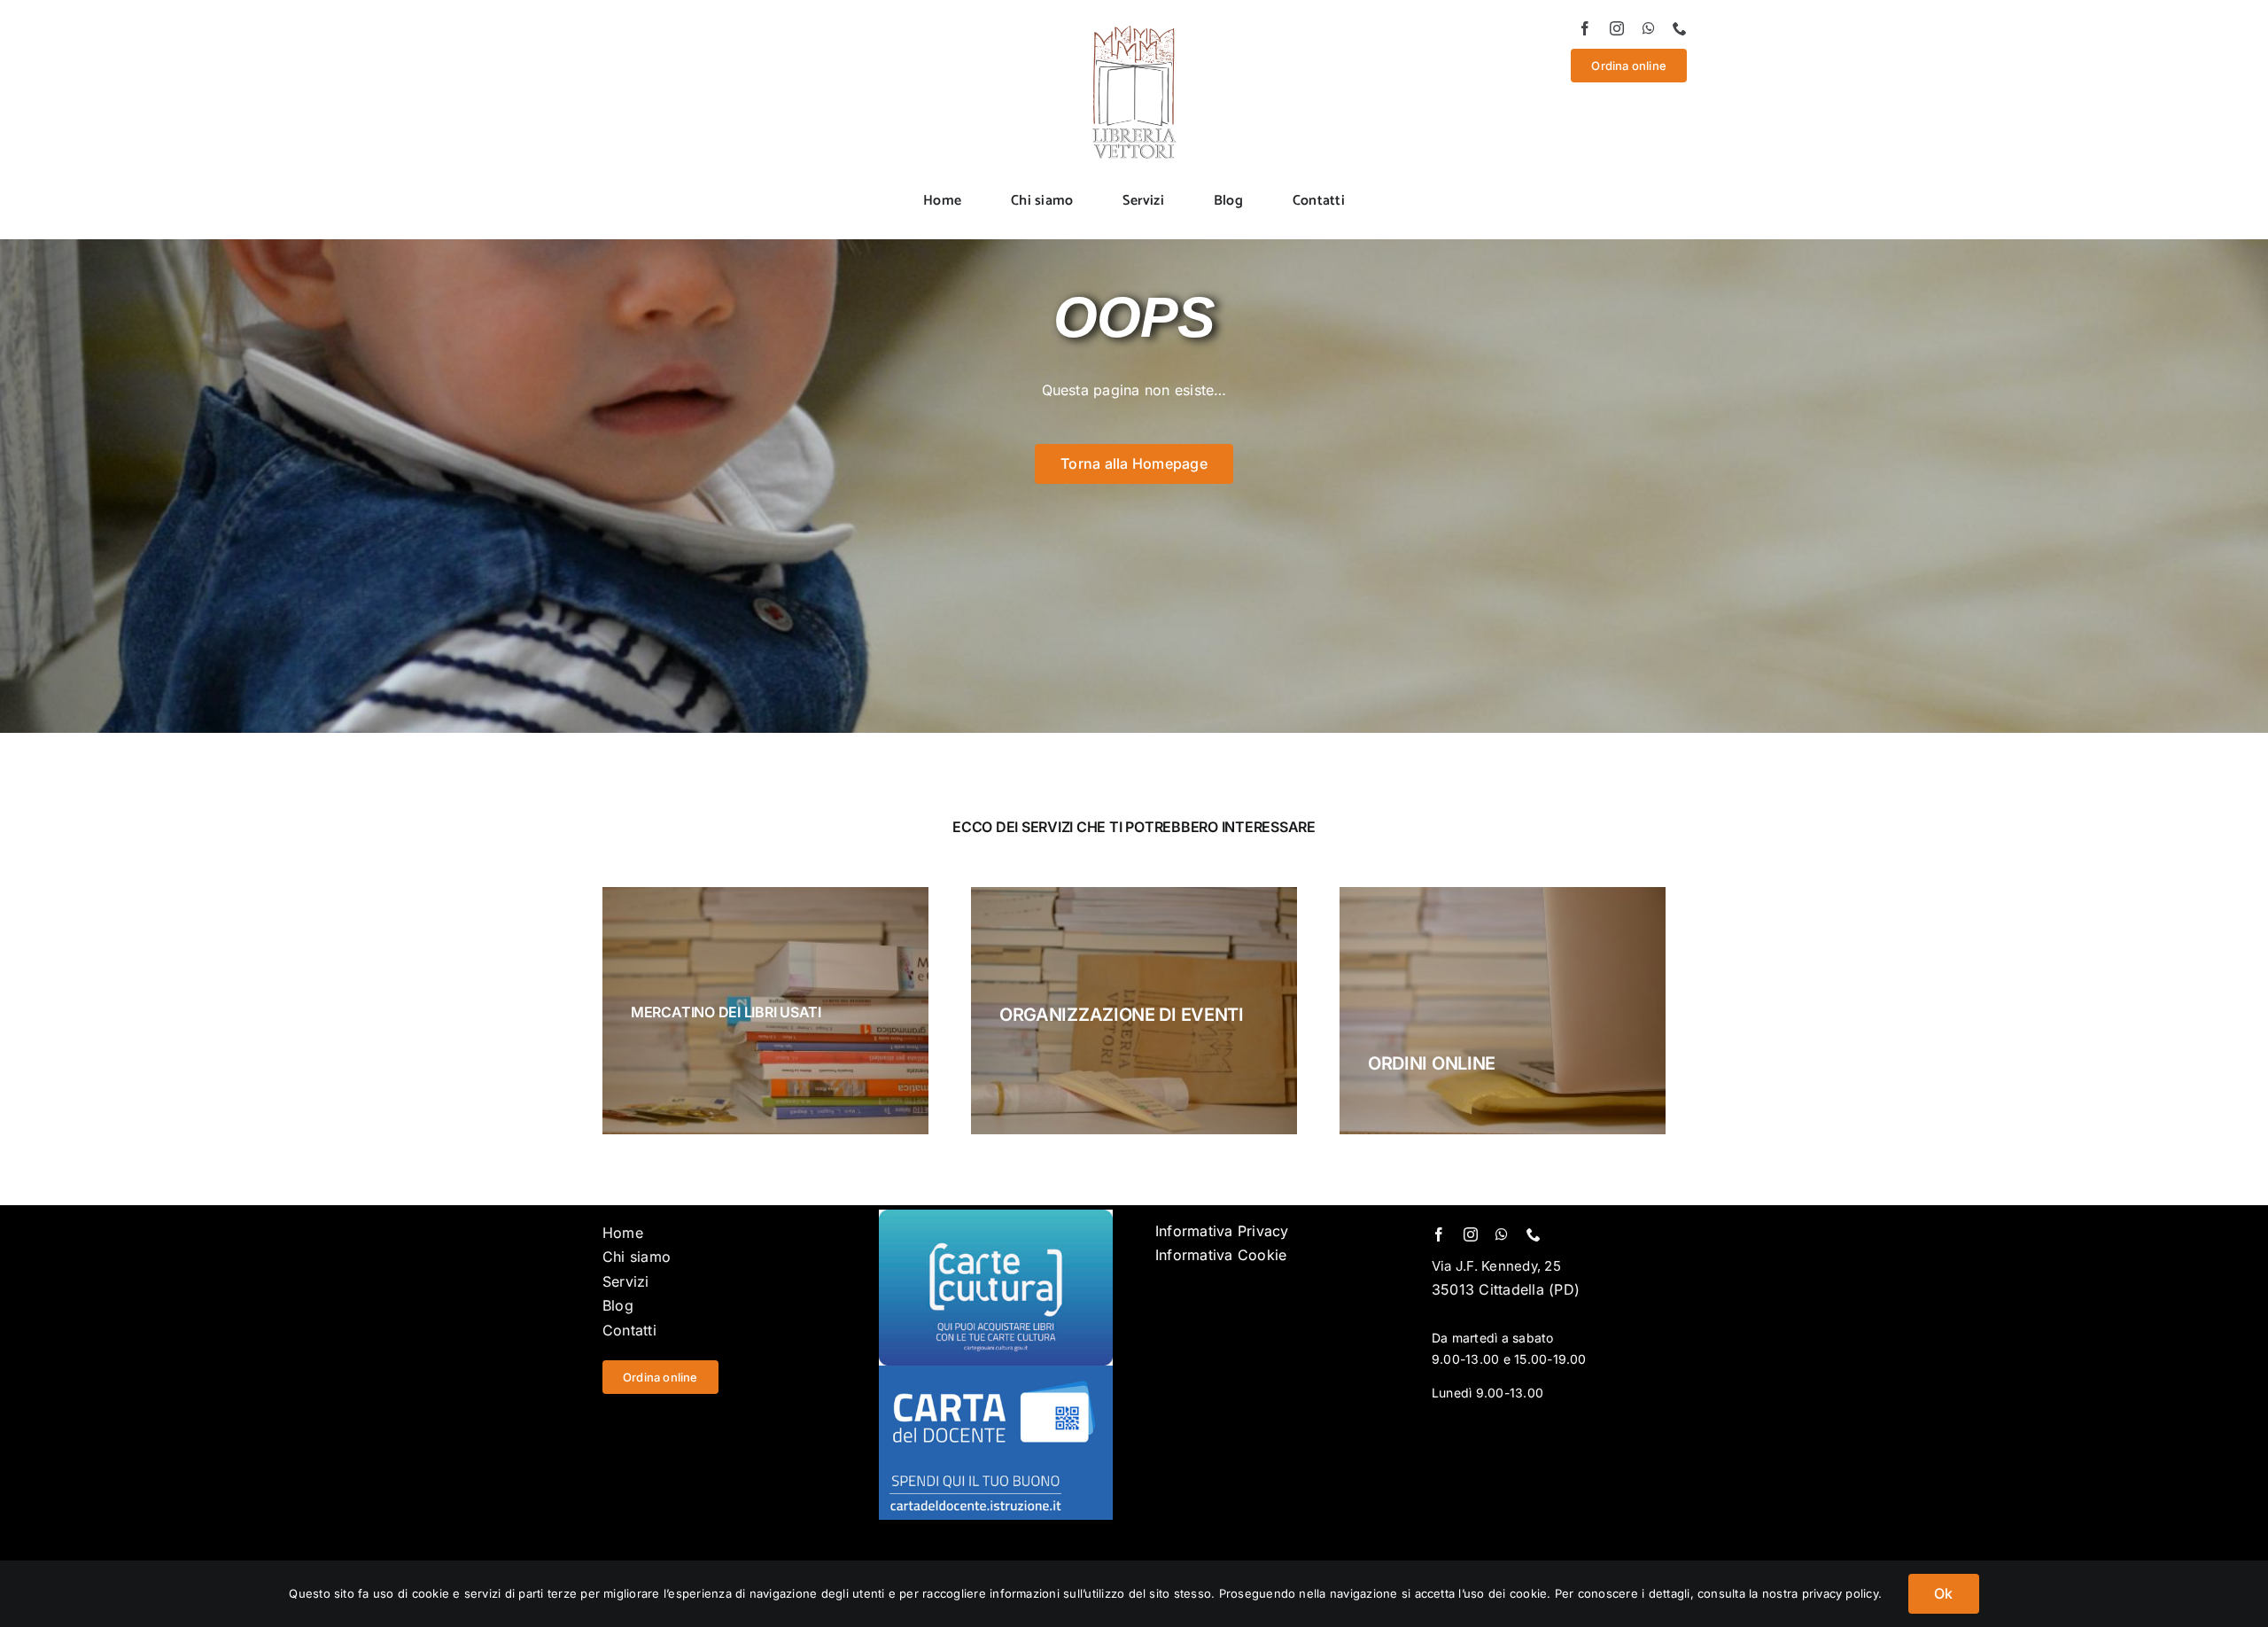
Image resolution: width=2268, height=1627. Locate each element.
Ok (1943, 1593)
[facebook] (1585, 28)
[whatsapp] (1649, 28)
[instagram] (1617, 28)
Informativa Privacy (1222, 1231)
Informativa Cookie (1221, 1255)
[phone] (1680, 28)
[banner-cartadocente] (996, 1373)
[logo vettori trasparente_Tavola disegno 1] (1134, 28)
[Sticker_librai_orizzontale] (996, 1217)
